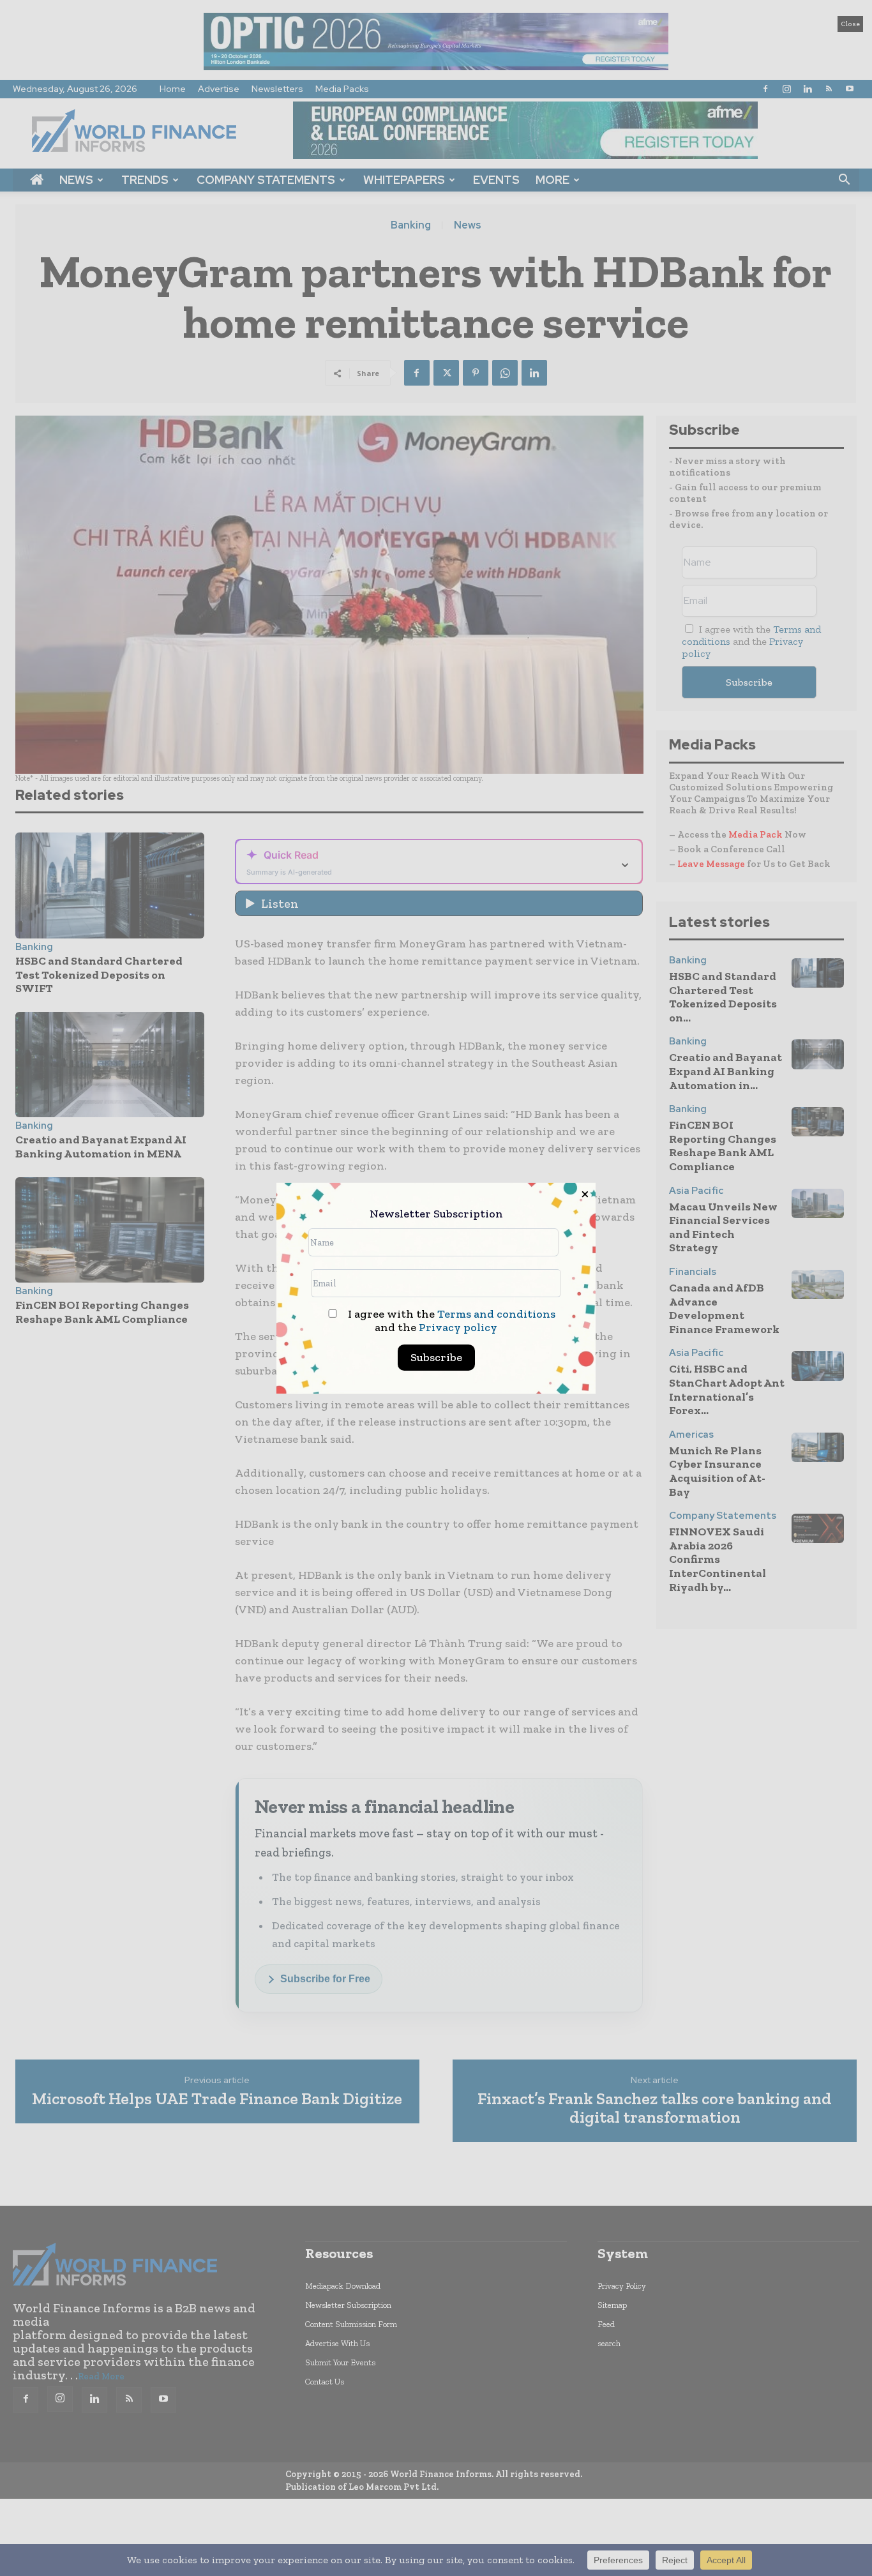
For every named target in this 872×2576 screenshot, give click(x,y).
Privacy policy (458, 1327)
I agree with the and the (450, 1321)
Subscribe (436, 1357)
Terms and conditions (496, 1314)
